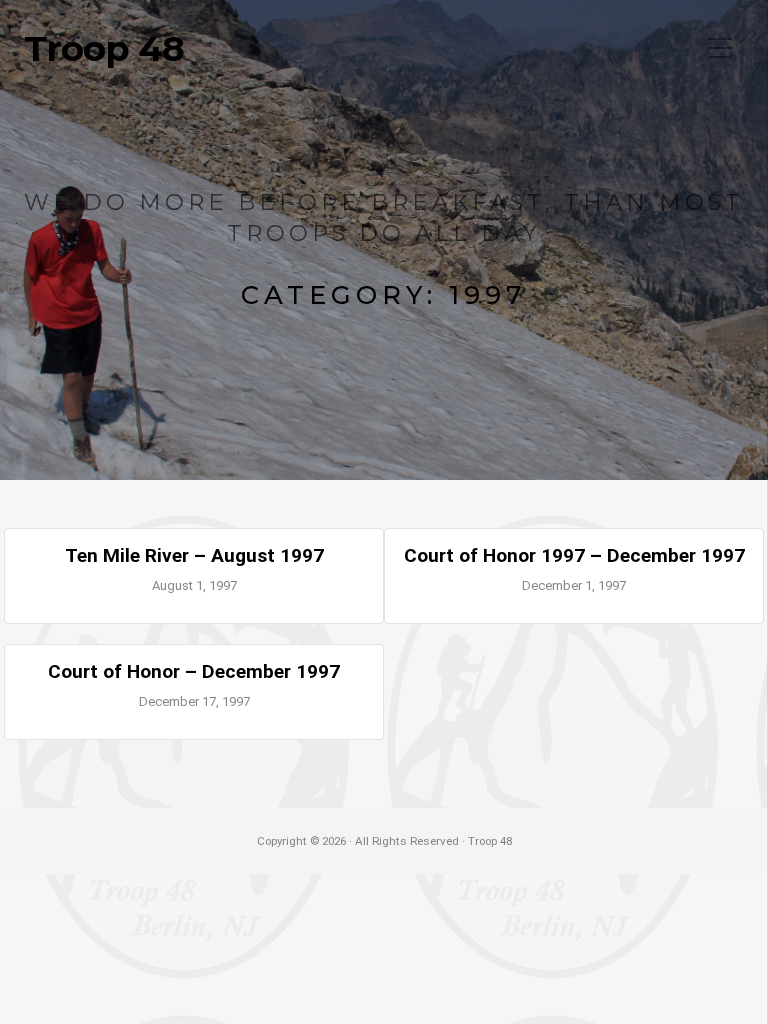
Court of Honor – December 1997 (194, 671)
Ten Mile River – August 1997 (194, 555)
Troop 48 (104, 49)
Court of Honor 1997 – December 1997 (574, 555)
